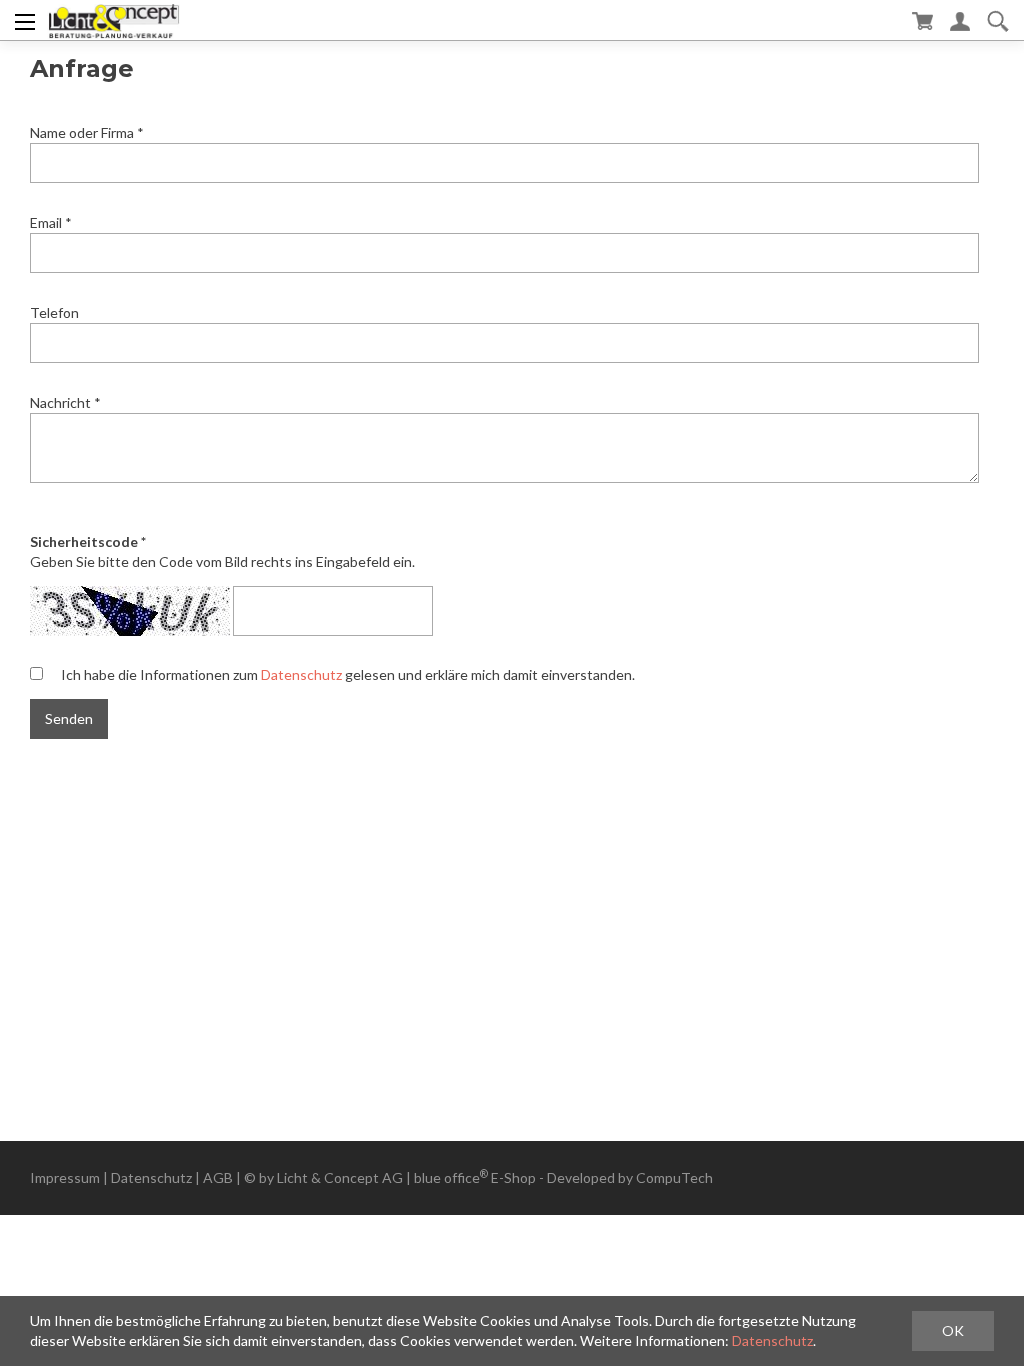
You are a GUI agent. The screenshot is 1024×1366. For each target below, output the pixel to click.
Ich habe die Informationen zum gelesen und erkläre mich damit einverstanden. (348, 674)
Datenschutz (301, 674)
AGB (218, 1177)
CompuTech (674, 1177)
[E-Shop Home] (113, 20)
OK (953, 1330)
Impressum (65, 1177)
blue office (451, 1177)
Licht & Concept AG (340, 1177)
